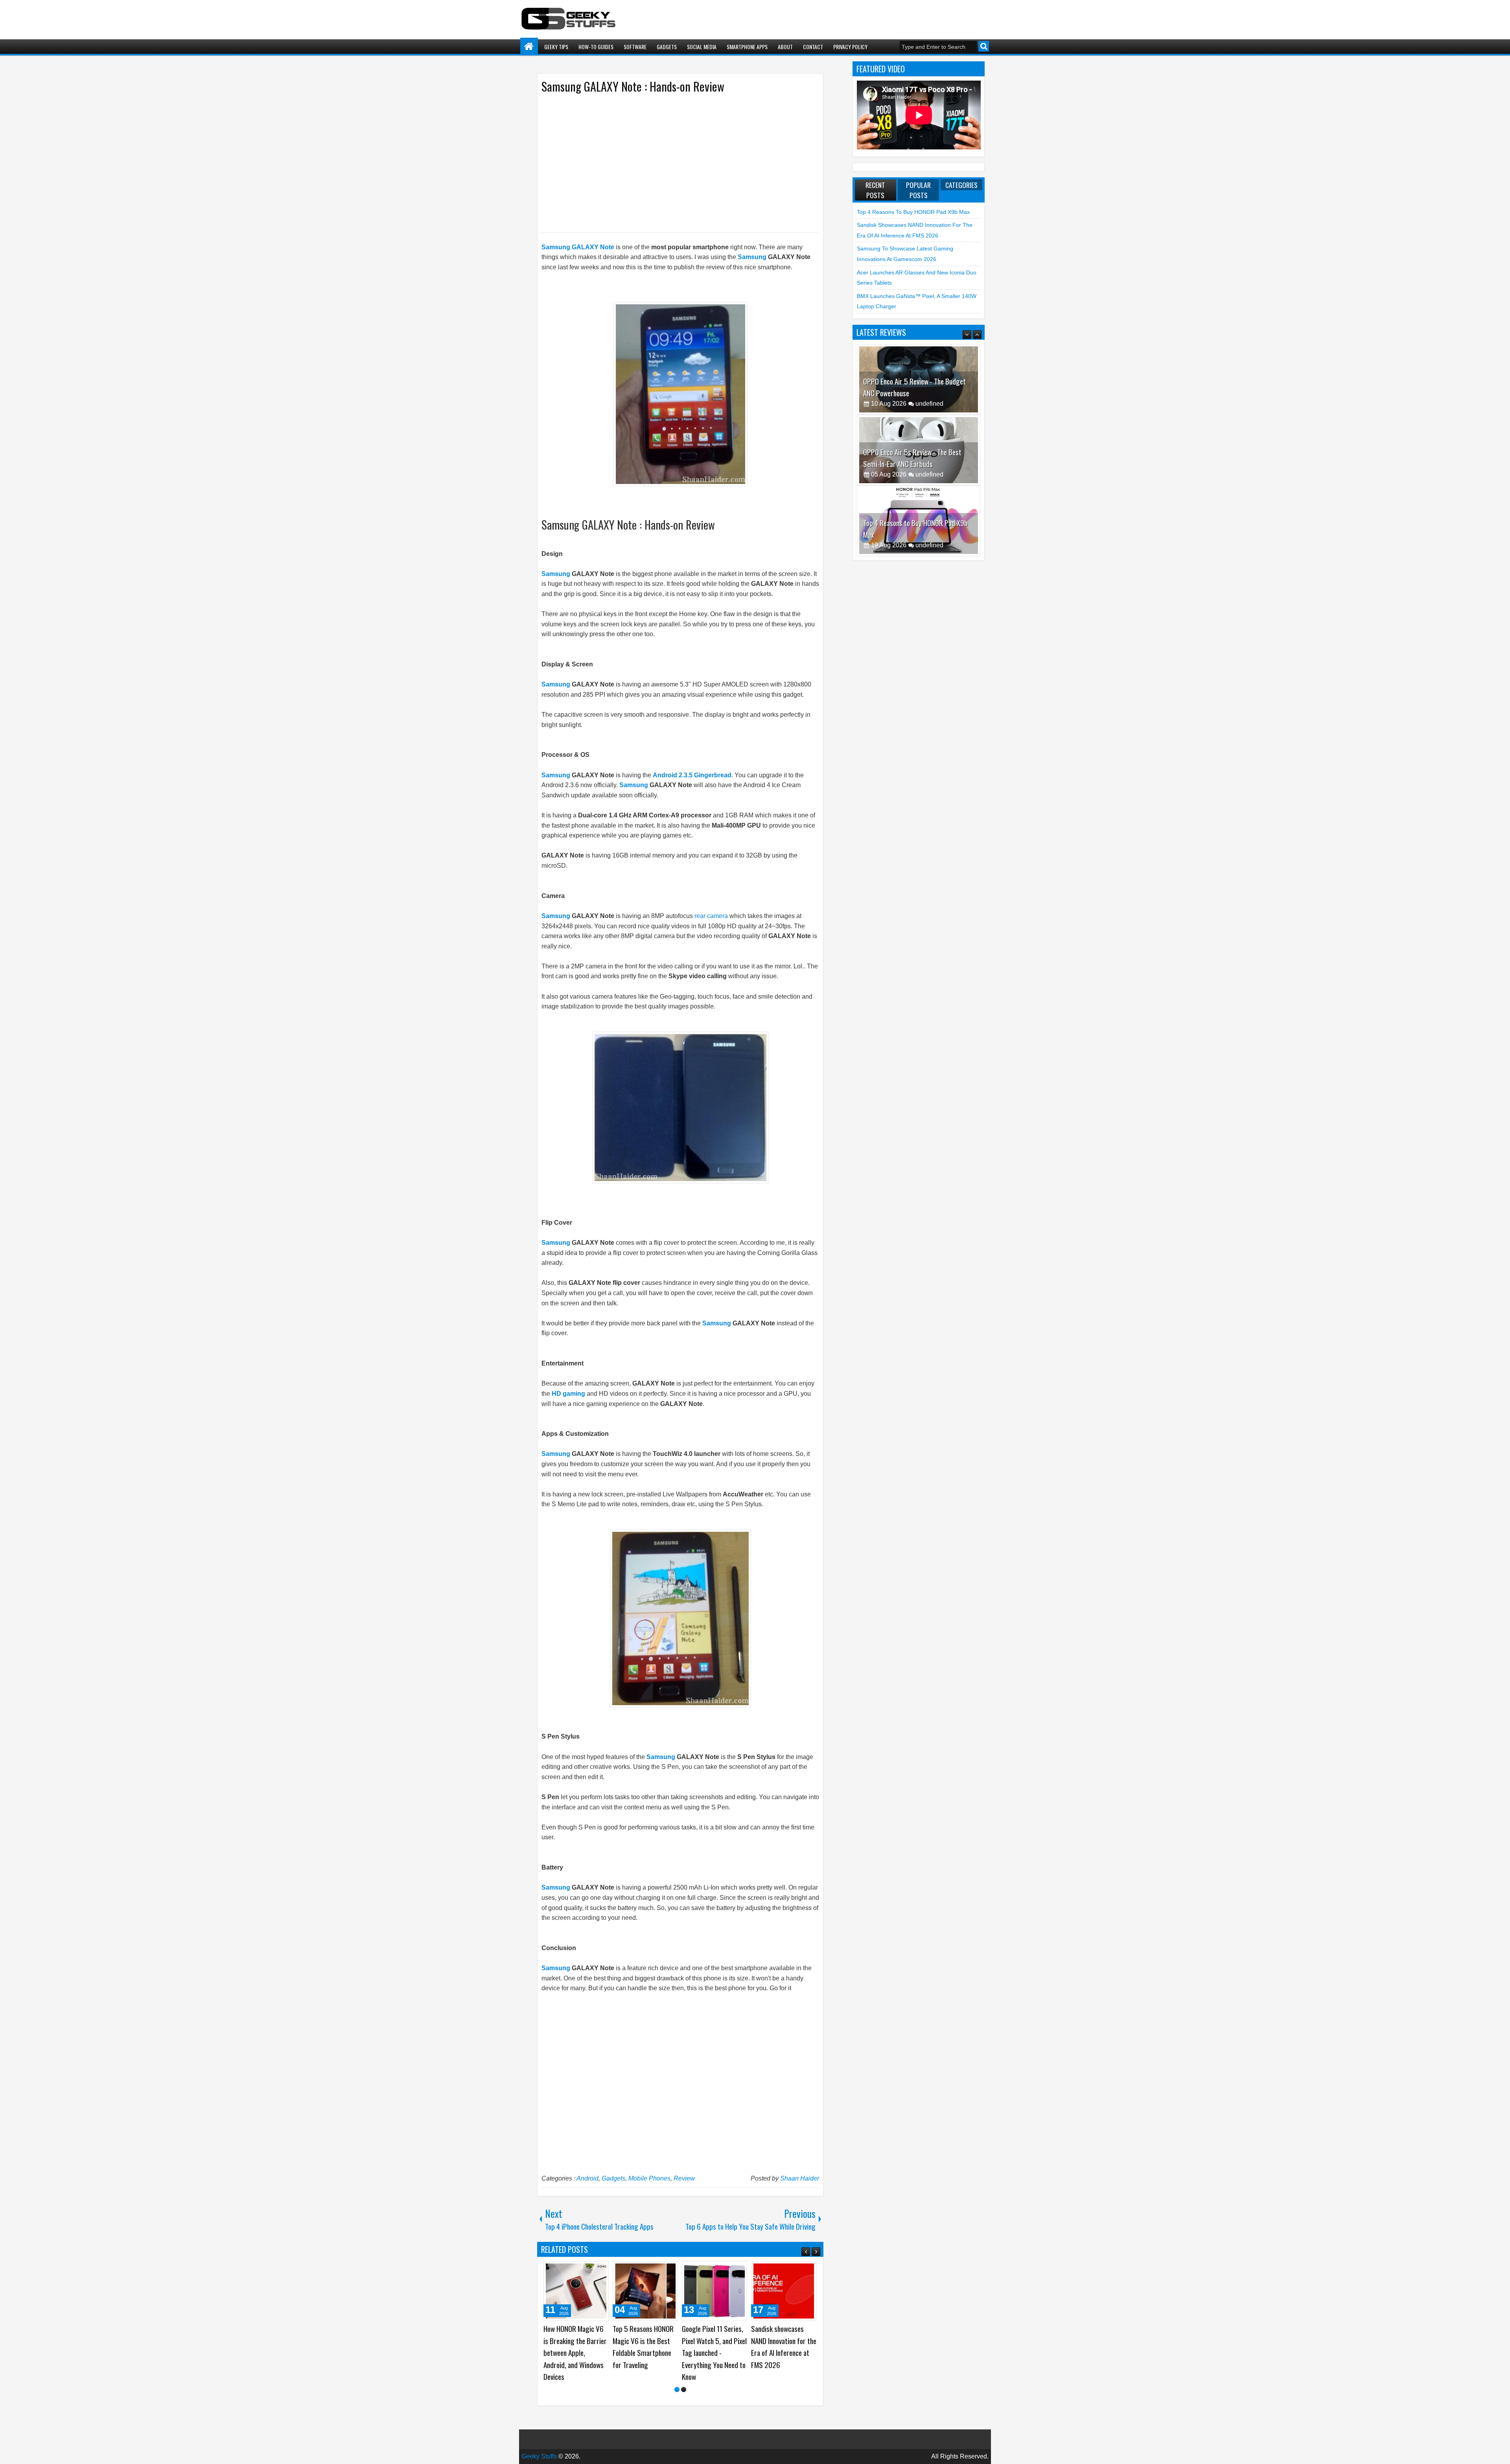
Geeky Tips (556, 47)
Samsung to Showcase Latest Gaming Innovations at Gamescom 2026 (575, 2347)
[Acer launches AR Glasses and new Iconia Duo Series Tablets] (645, 2291)
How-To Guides (596, 47)
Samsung (752, 257)
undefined (929, 404)
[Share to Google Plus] (600, 2270)
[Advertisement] (672, 162)
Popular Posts (918, 190)
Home (529, 47)
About (785, 47)
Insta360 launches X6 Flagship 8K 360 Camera (781, 2341)
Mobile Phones (649, 2178)
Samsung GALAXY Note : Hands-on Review (633, 86)
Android (587, 2178)
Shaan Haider (800, 2178)
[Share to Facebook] (583, 2270)
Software (635, 47)
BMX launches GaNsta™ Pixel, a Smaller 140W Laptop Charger (714, 2341)
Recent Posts (875, 190)
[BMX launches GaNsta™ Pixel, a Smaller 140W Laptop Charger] (714, 2291)
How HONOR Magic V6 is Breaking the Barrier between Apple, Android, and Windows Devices (915, 523)
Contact (813, 47)
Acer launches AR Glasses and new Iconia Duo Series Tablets (644, 2341)
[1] (677, 2377)
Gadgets (667, 47)
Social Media (702, 47)
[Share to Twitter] (591, 2270)
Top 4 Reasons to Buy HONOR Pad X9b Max (913, 212)
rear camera (711, 916)
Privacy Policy (850, 47)
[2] (684, 2377)
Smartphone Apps (747, 47)
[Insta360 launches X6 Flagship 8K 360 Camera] (784, 2291)
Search (984, 46)
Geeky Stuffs (539, 2444)
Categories (961, 185)
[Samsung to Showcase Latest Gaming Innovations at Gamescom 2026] (576, 2291)
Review (684, 2178)
